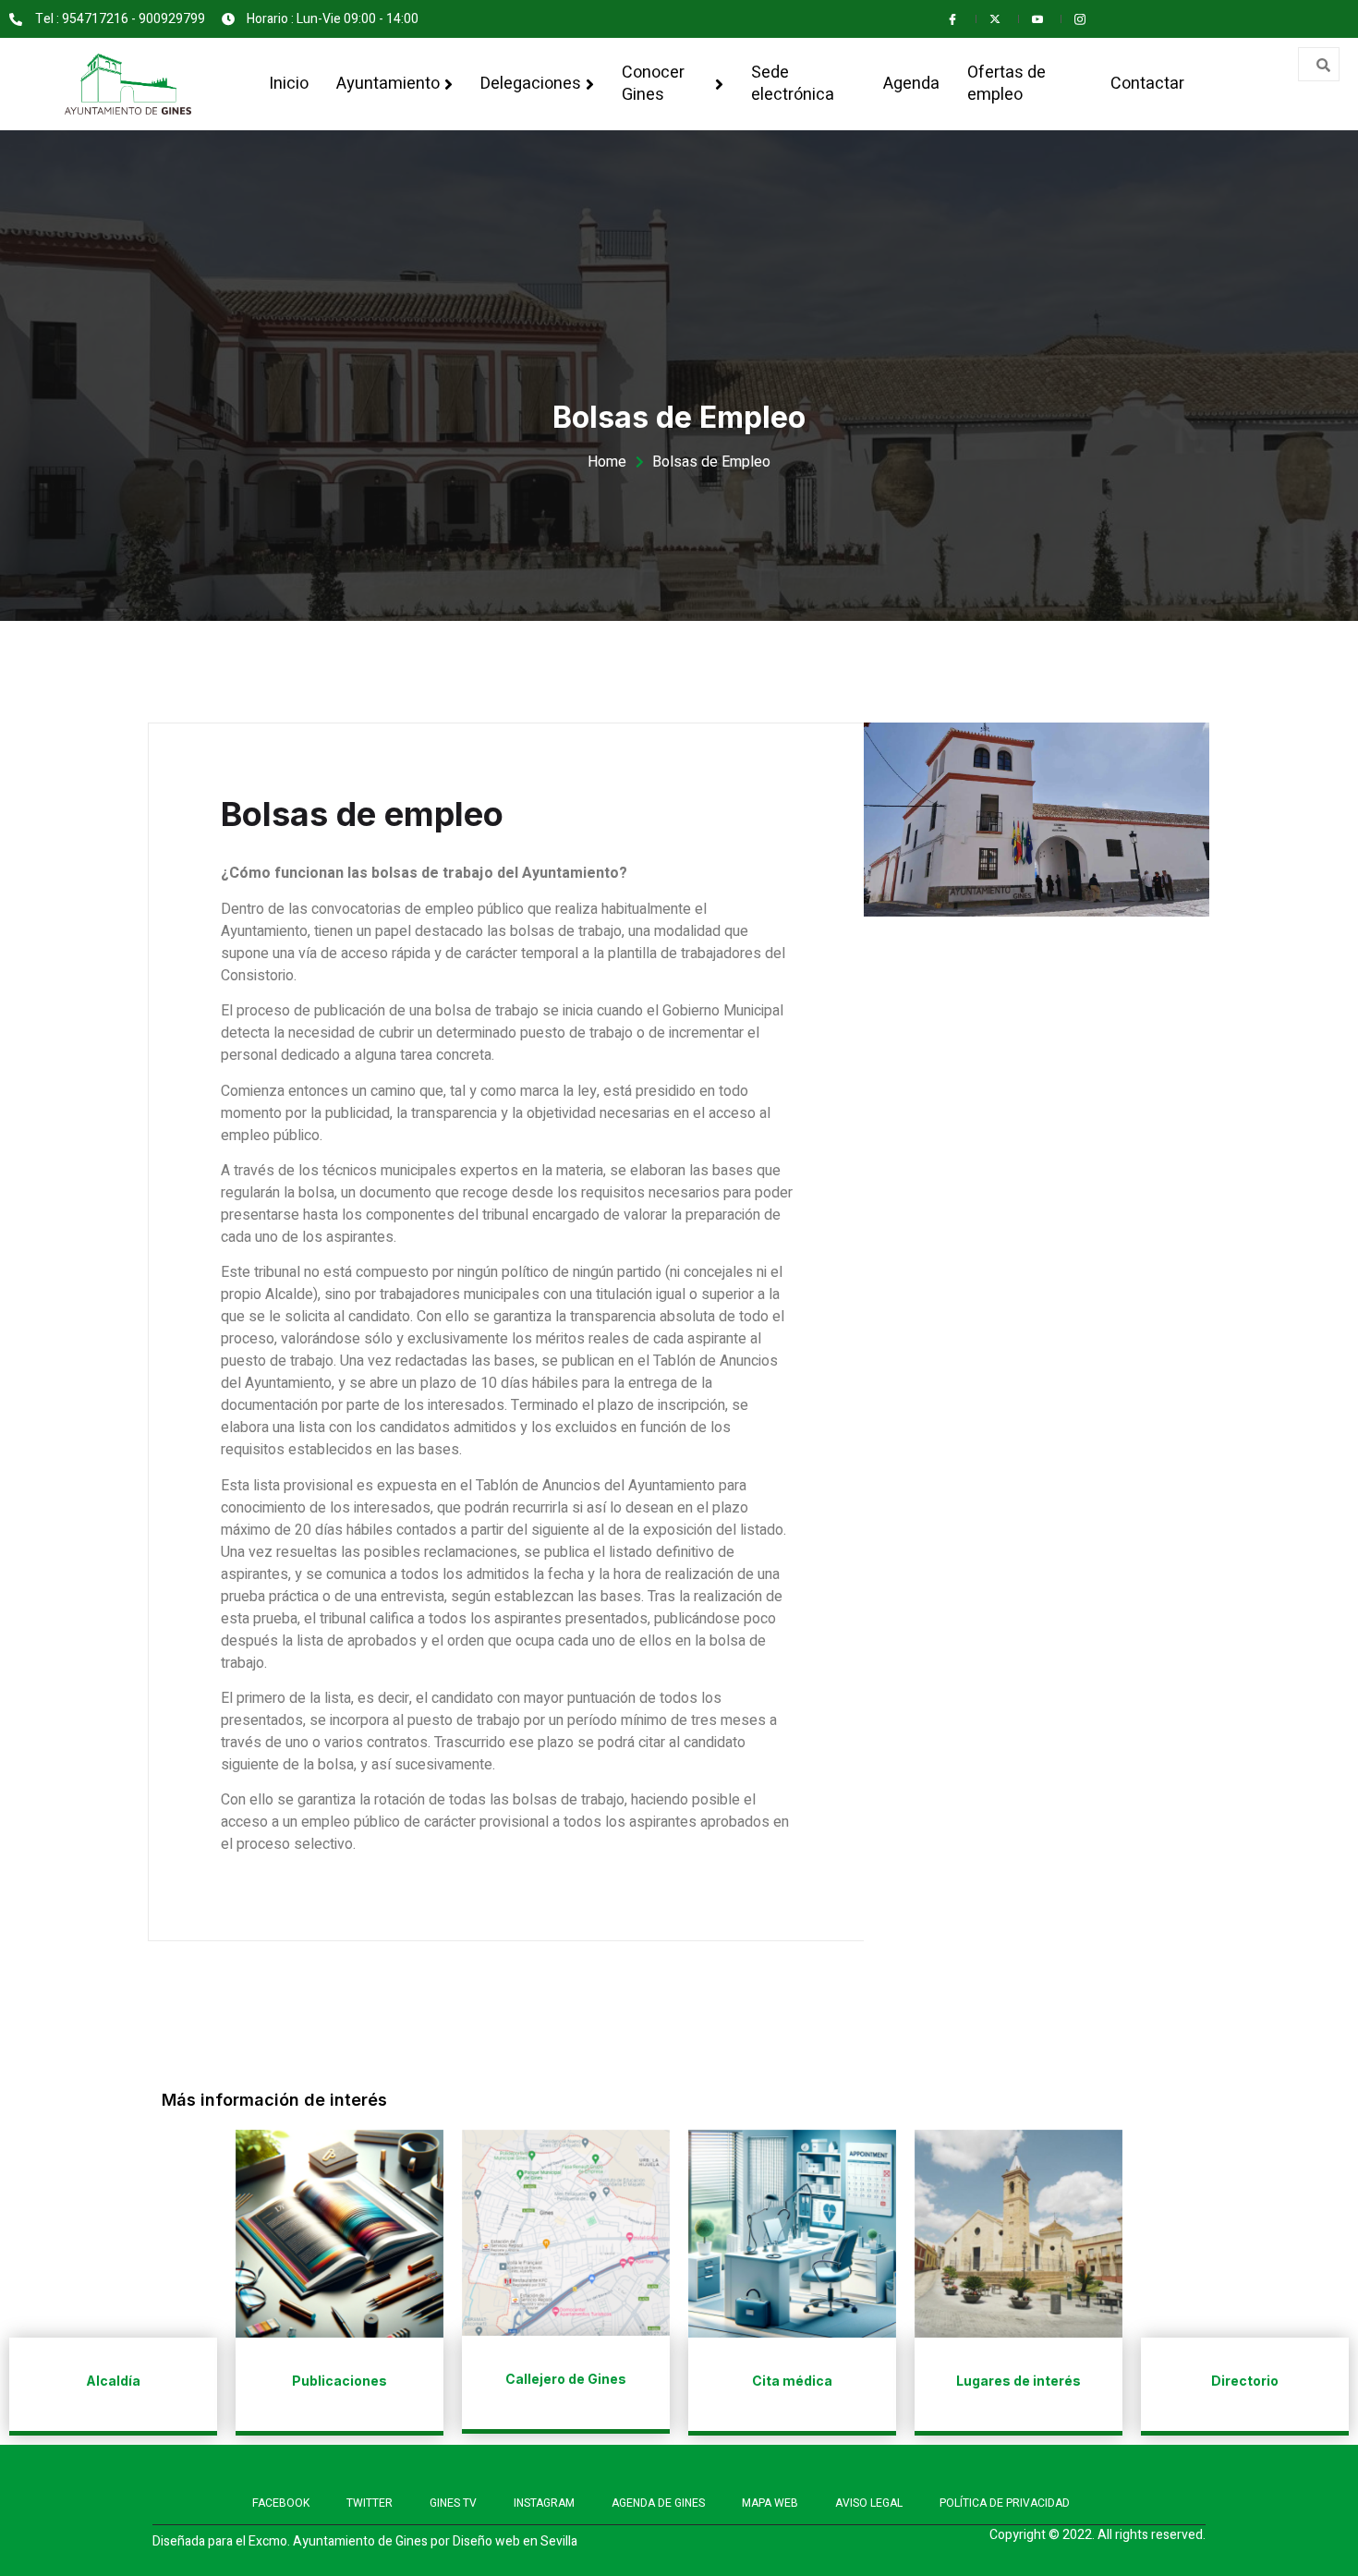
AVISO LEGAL (869, 2503)
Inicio (289, 84)
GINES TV (453, 2503)
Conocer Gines (653, 84)
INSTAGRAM (544, 2503)
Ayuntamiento (388, 84)
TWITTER (370, 2503)
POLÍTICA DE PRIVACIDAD (1005, 2503)
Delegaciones (531, 84)
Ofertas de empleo (1006, 84)
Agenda (911, 84)
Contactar (1147, 84)
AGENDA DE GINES (658, 2503)
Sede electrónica (793, 84)
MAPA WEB (770, 2503)
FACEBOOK (281, 2503)
